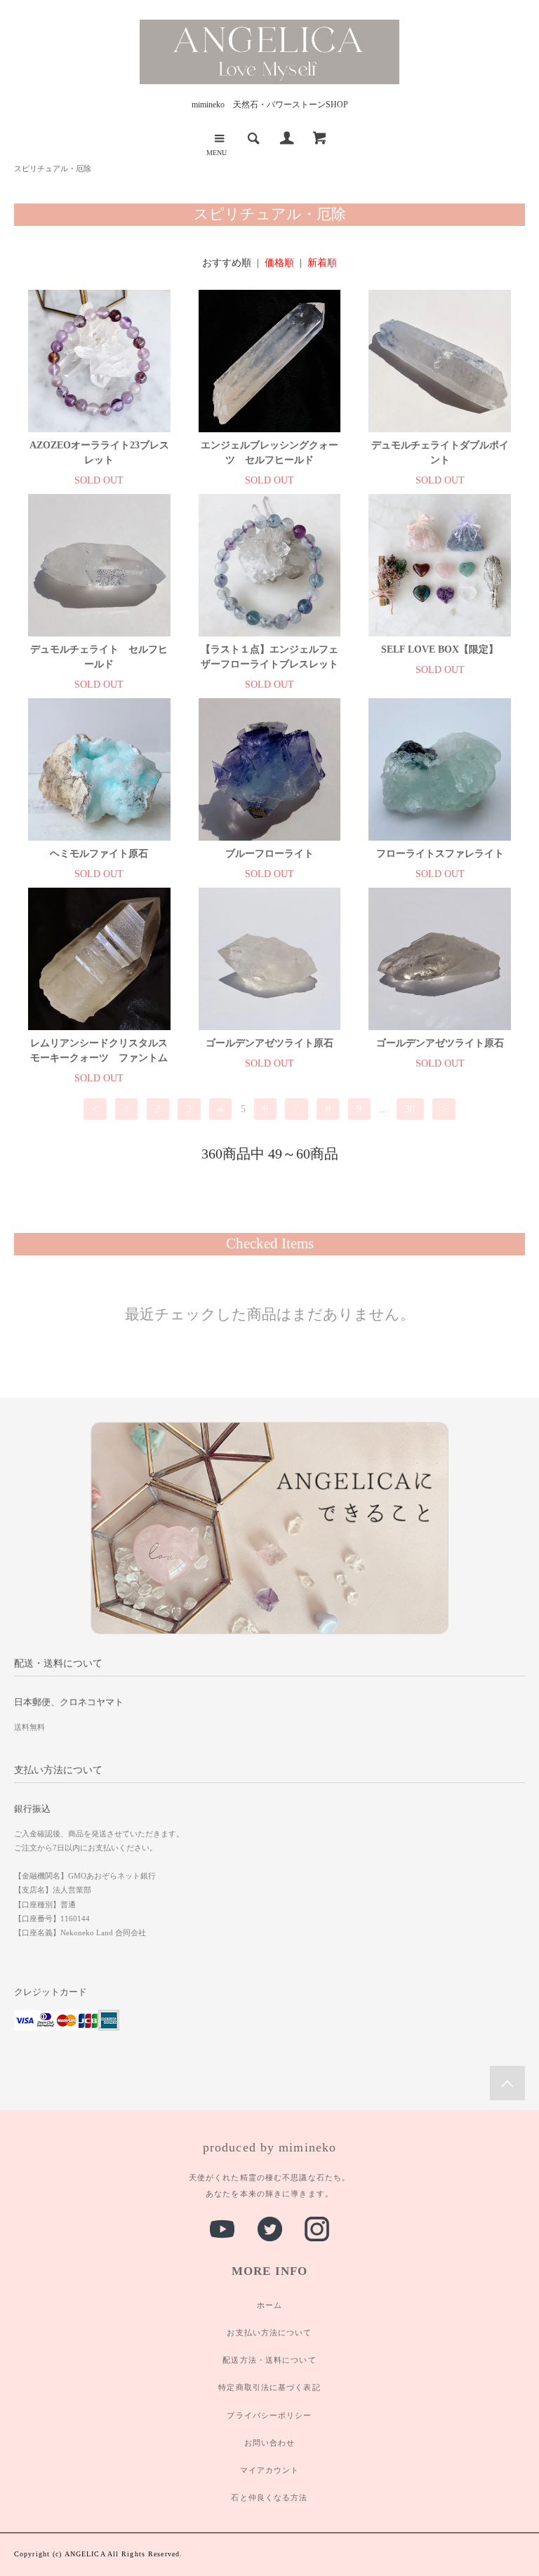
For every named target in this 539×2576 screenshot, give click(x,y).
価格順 (279, 263)
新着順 (322, 263)
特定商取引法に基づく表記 (269, 2387)
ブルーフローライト (269, 854)
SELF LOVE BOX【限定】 (440, 649)
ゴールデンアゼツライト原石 (269, 1043)
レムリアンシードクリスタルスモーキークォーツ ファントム (99, 1050)
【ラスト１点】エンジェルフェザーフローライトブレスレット (269, 657)
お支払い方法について (269, 2333)
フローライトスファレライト (440, 854)
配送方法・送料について (269, 2360)
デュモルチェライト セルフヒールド (99, 657)
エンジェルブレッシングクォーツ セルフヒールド (269, 453)
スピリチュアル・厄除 (53, 168)
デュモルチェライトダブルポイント (440, 453)
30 (410, 1109)
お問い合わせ (270, 2443)
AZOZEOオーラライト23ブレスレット (99, 453)
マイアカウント (270, 2470)
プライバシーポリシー (269, 2415)
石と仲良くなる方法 (269, 2497)
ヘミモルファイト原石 (99, 854)
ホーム (269, 2305)
